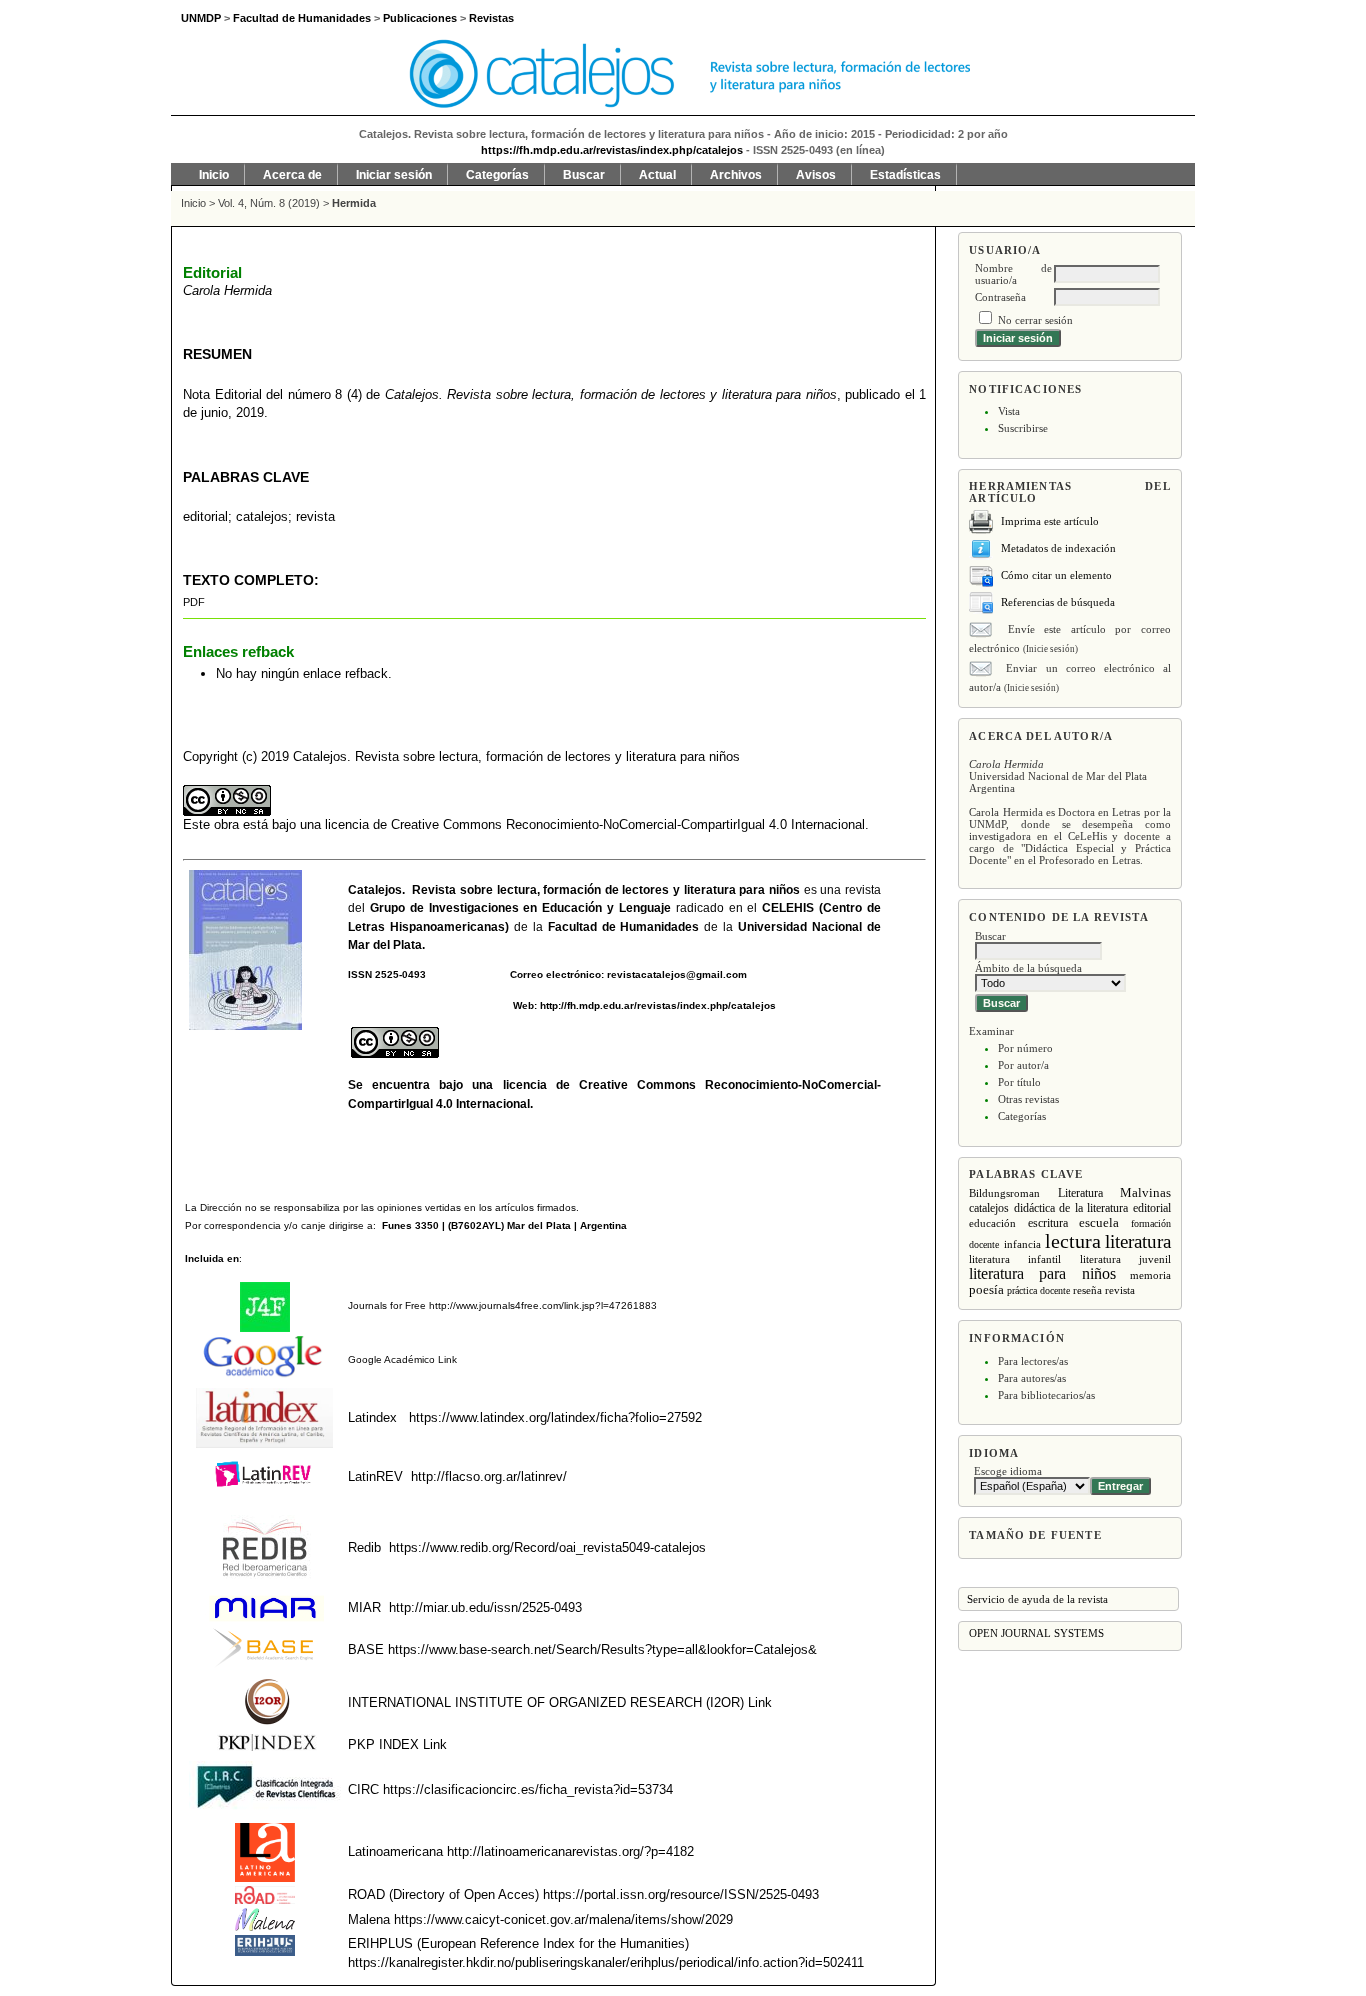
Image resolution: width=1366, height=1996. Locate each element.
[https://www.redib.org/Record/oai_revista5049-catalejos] (387, 1547)
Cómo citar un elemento (1056, 575)
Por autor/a (1023, 1065)
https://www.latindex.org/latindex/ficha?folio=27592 (553, 1417)
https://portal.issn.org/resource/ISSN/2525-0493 (681, 1894)
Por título (1019, 1082)
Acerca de (292, 175)
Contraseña (1000, 297)
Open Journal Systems (1036, 1633)
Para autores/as (1032, 1378)
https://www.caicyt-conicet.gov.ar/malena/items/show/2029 (563, 1919)
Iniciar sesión (394, 175)
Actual (657, 175)
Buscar (584, 175)
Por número (1025, 1048)
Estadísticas (905, 175)
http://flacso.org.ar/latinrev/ (489, 1476)
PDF (194, 602)
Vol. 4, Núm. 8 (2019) (269, 203)
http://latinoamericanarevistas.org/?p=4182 (570, 1851)
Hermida (354, 203)
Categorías (1022, 1116)
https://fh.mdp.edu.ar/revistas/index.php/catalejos (612, 150)
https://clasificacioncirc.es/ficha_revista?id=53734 (526, 1789)
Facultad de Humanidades (624, 927)
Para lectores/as (1033, 1361)
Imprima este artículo (1050, 521)
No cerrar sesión (1035, 320)
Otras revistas (1028, 1099)
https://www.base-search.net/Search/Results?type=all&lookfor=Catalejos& (602, 1649)
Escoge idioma (1008, 1471)
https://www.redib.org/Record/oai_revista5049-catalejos (547, 1547)
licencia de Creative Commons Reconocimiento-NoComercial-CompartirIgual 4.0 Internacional (595, 824)
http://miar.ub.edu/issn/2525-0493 (485, 1607)
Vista (1009, 411)
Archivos (736, 175)
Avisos (816, 175)
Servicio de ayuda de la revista (1037, 1599)
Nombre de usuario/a (1013, 274)
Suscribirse (1023, 428)
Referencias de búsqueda (1058, 602)
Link (446, 1359)
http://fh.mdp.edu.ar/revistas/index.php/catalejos (658, 1005)
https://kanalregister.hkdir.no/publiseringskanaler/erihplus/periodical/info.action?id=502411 (606, 1962)
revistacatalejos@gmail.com (677, 974)
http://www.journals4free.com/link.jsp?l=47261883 (543, 1305)
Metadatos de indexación (1058, 548)
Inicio (214, 175)
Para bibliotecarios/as (1046, 1395)
